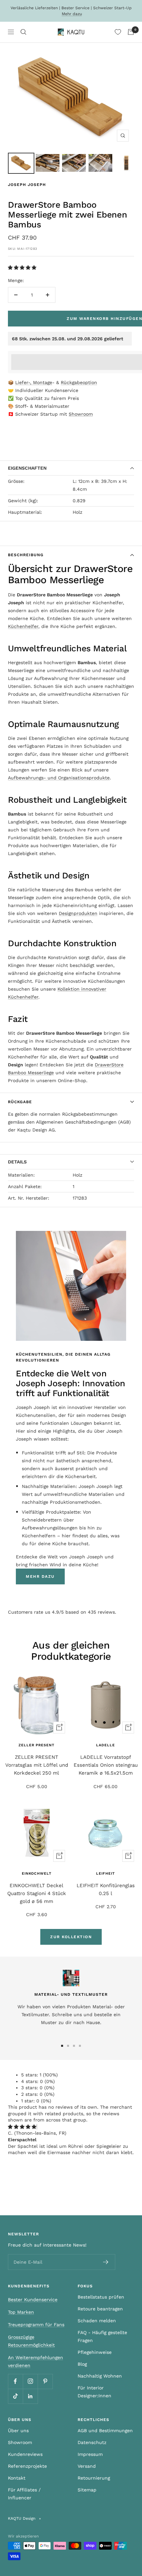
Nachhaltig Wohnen (100, 2376)
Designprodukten (78, 913)
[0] (118, 32)
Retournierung (94, 2478)
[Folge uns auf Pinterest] (45, 2381)
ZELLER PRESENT (36, 1745)
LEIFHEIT (106, 1873)
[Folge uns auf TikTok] (15, 2396)
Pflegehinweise (95, 2352)
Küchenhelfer (23, 626)
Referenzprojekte (27, 2466)
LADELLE (106, 1745)
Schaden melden (97, 2321)
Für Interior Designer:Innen (94, 2392)
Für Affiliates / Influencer (24, 2494)
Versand (87, 2466)
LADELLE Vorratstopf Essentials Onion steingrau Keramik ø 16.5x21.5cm (106, 1765)
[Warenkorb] (131, 32)
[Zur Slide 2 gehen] (68, 2046)
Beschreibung (26, 555)
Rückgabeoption (79, 382)
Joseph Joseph (27, 185)
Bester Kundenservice (33, 2300)
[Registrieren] (106, 2262)
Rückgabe (20, 1102)
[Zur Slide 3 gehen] (74, 2046)
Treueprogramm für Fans (36, 2325)
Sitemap (87, 2490)
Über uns (18, 2431)
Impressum (90, 2454)
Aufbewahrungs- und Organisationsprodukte (59, 778)
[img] (22, 2127)
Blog (82, 2364)
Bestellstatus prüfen (101, 2297)
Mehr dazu (72, 14)
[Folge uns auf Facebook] (15, 2381)
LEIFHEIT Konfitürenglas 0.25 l (106, 1889)
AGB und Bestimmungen (105, 2431)
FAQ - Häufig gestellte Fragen (102, 2336)
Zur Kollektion (71, 1937)
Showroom (81, 414)
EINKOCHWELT (37, 1873)
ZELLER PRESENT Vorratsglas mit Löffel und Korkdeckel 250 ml (37, 1765)
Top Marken (21, 2312)
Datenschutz (92, 2442)
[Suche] (23, 32)
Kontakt (17, 2478)
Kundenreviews (25, 2454)
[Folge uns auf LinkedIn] (30, 2396)
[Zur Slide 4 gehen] (80, 2046)
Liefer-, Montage (34, 382)
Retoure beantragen (100, 2309)
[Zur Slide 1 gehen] (62, 2046)
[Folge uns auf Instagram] (30, 2381)
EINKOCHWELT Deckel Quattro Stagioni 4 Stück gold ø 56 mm (37, 1893)
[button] (23, 268)
